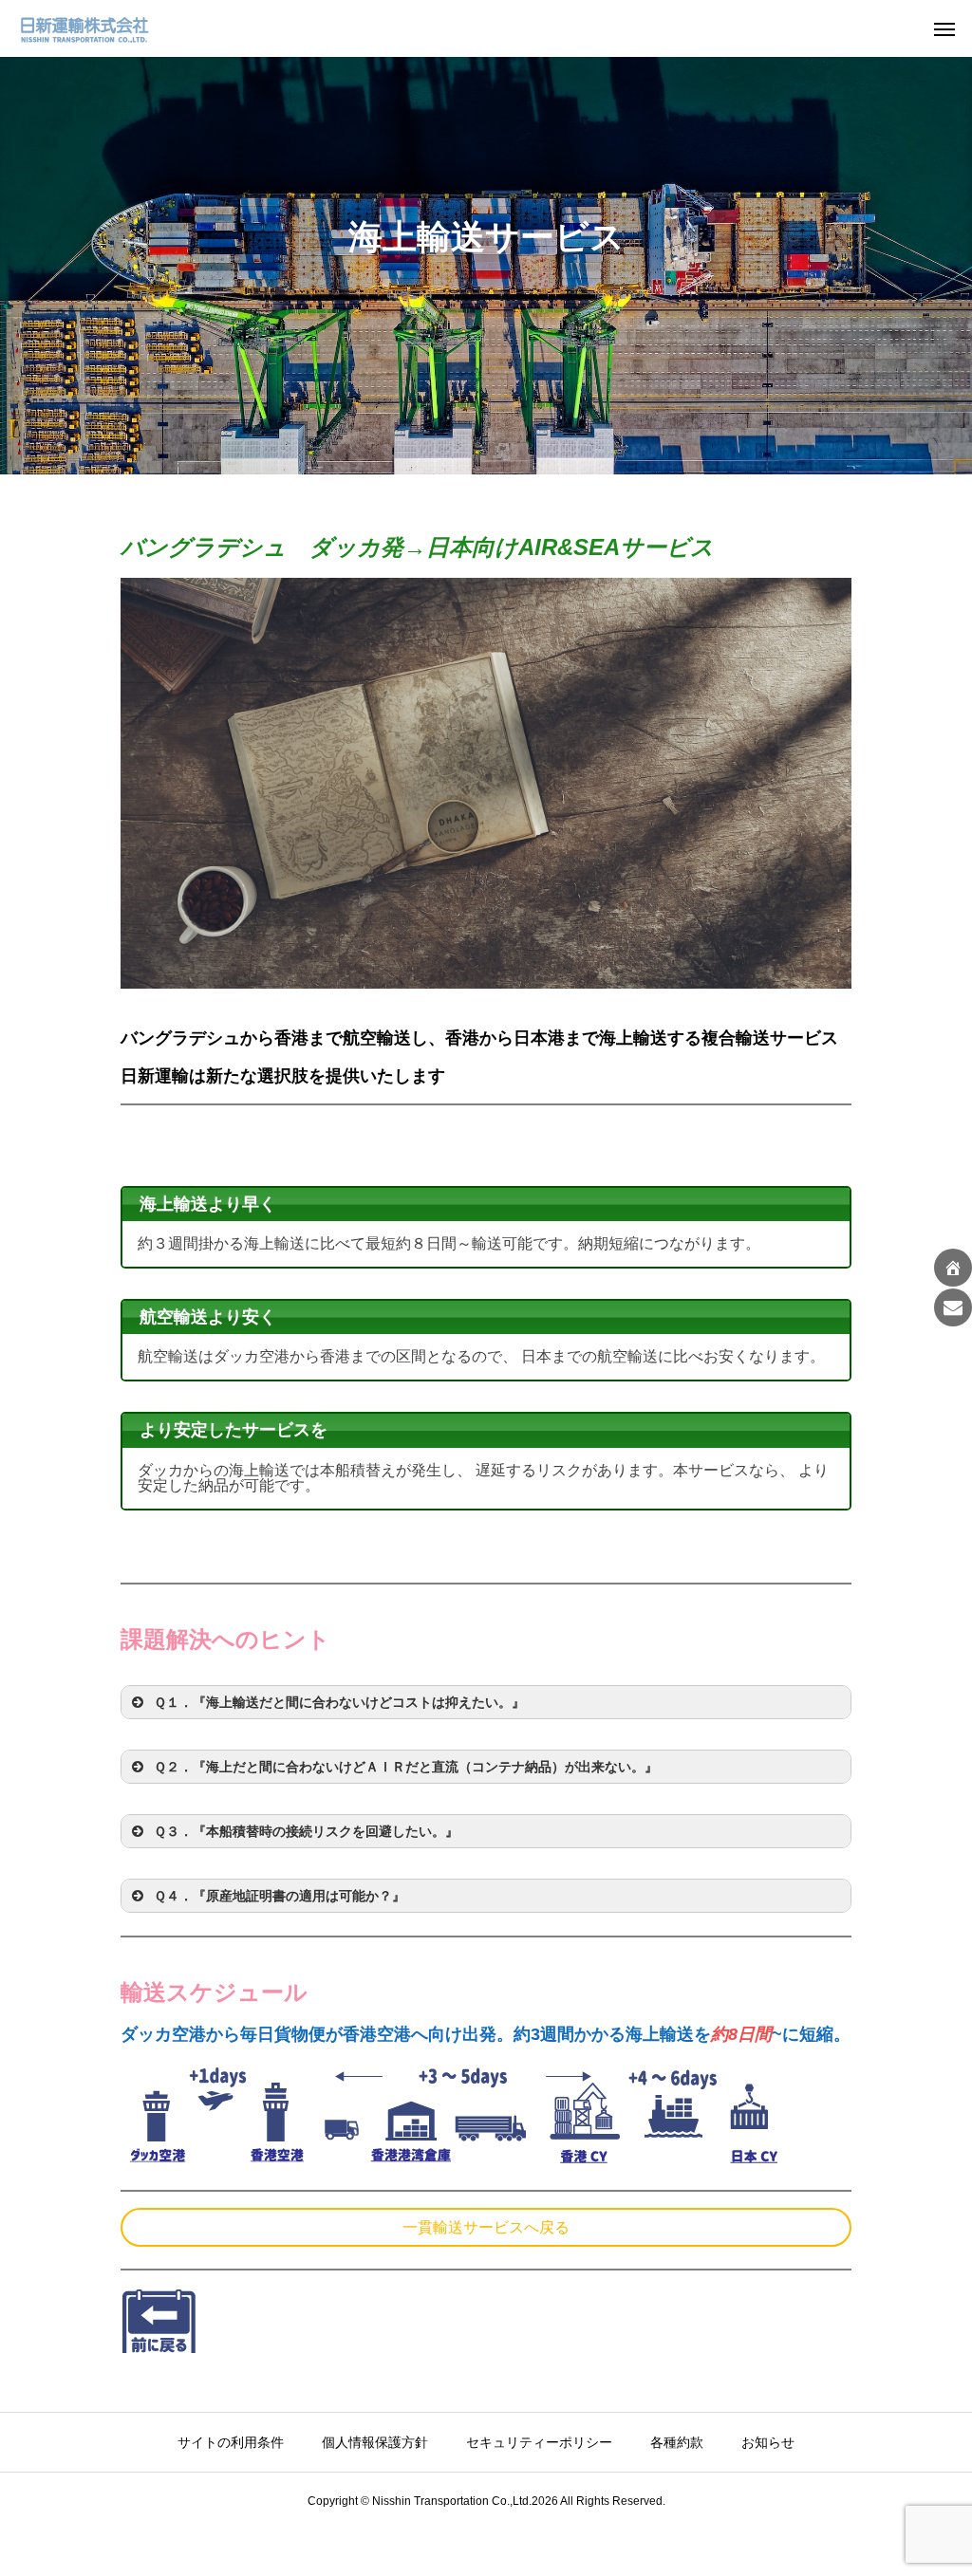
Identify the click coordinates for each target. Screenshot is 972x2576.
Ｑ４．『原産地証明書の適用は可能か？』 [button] (280, 1896)
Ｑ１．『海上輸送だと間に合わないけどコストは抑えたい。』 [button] (339, 1702)
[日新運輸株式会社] (85, 28)
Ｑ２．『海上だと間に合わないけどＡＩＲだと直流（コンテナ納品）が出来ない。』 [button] (406, 1767)
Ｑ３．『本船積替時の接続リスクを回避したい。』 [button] (306, 1831)
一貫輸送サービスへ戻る (486, 2227)
